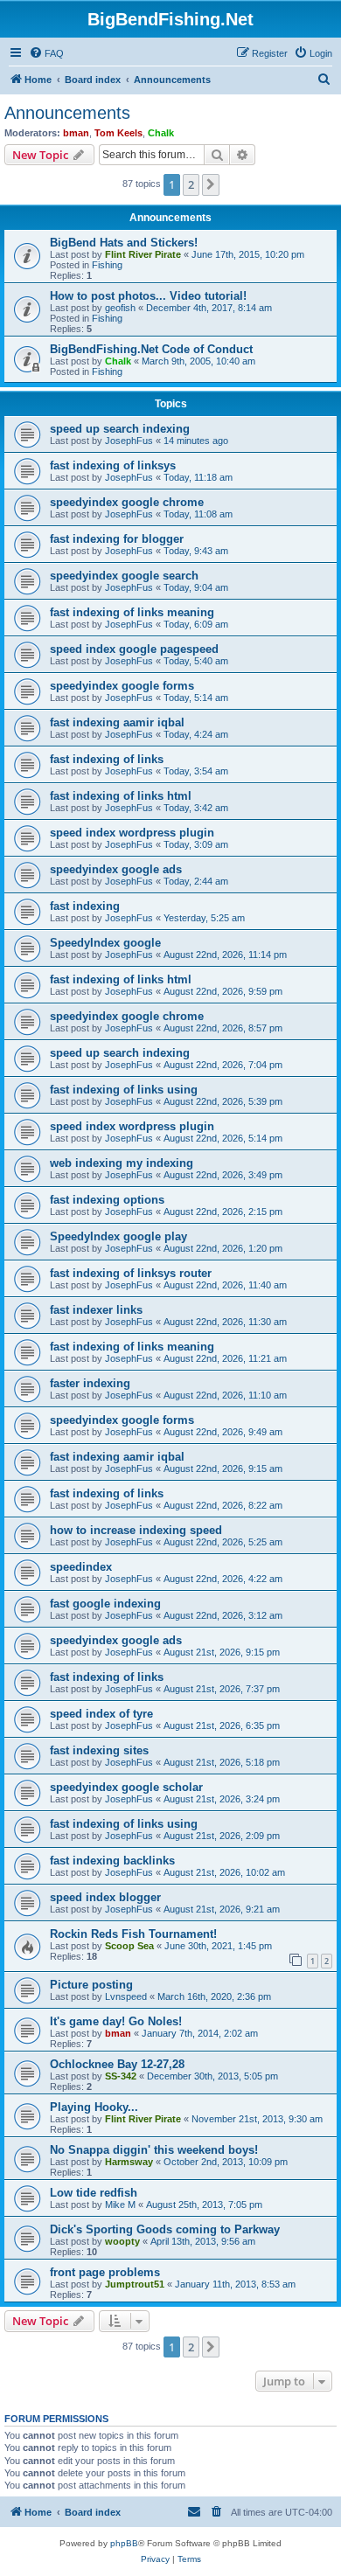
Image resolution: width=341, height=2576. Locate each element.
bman (76, 133)
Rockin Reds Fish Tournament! (133, 1934)
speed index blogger (105, 1897)
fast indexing (85, 906)
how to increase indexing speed (136, 1530)
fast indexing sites (99, 1750)
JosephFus (129, 441)
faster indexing (90, 1383)
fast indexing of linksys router (131, 1273)
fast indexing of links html (121, 796)
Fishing (107, 265)
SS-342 (121, 2076)
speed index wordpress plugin (132, 833)
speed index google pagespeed (134, 649)
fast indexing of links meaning (132, 612)
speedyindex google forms (122, 686)
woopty (122, 2241)
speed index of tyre (101, 1714)
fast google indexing (105, 1604)
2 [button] (191, 184)
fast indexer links (96, 1310)
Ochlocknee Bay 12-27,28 (117, 2064)
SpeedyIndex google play (118, 1236)
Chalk (161, 133)
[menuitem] (46, 53)
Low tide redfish (94, 2193)
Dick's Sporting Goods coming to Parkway (165, 2229)
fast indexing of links (107, 759)
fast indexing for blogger (117, 539)
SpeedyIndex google (105, 943)
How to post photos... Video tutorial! (148, 296)
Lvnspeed (126, 1996)
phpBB (124, 2543)
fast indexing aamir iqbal (117, 722)
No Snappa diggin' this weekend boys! (154, 2150)
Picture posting (91, 1985)
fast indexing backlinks (112, 1861)
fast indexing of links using (124, 1090)
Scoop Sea (129, 1946)
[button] (211, 184)
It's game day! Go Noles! (116, 2021)
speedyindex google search (124, 576)
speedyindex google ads (116, 869)
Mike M (120, 2205)
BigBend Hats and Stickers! (124, 243)
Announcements (67, 113)
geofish (120, 308)
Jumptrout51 (135, 2284)
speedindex (81, 1567)
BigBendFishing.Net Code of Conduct (151, 349)
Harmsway (129, 2162)
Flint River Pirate (143, 254)
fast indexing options (107, 1200)
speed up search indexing (120, 429)
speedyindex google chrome (127, 502)
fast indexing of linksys (113, 465)
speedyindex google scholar (126, 1787)
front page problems (105, 2272)
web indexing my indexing (122, 1163)
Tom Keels (118, 133)
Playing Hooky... (94, 2107)
